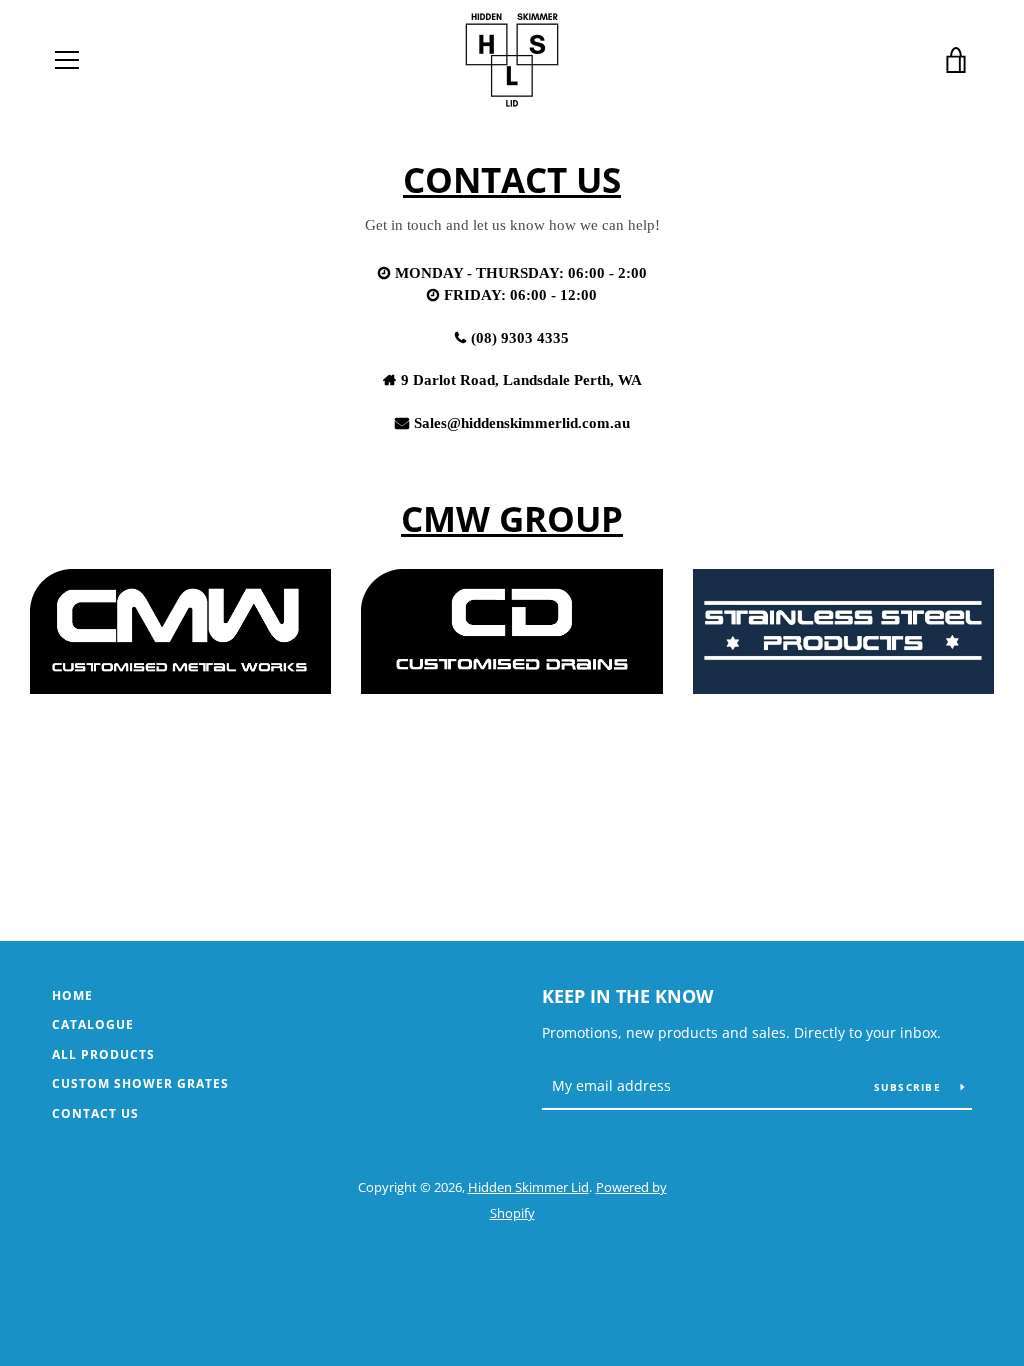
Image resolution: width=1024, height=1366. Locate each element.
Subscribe (910, 1087)
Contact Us (95, 1113)
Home (72, 995)
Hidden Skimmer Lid (528, 1187)
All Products (103, 1054)
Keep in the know (627, 996)
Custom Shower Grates (140, 1083)
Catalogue (93, 1024)
